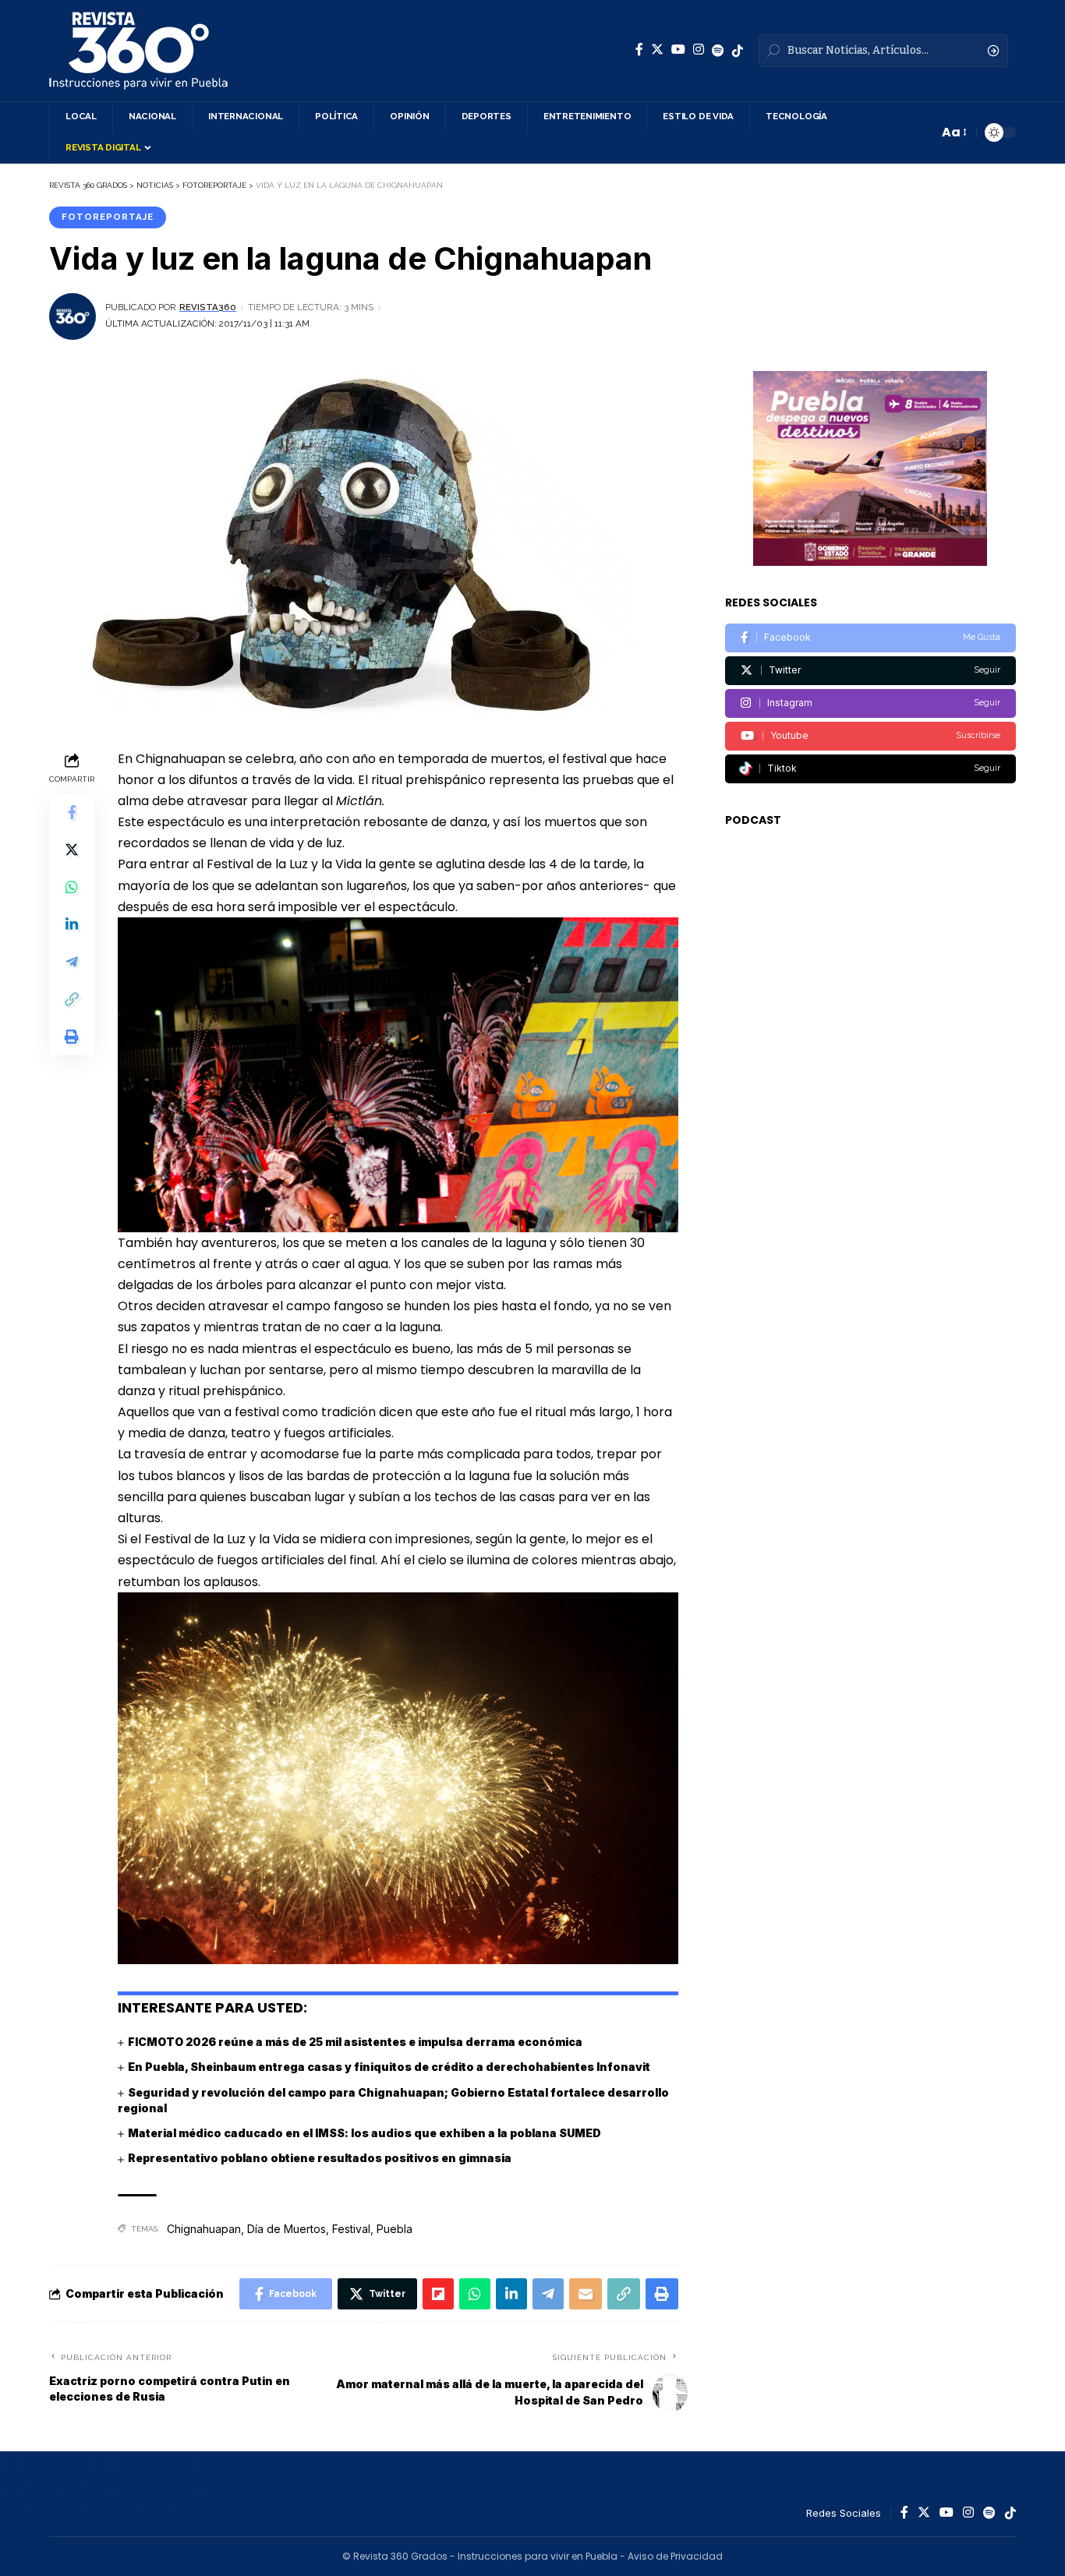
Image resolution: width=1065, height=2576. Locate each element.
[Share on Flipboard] (438, 2294)
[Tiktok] (870, 769)
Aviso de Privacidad (675, 2556)
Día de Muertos (287, 2229)
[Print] (72, 1036)
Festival (351, 2229)
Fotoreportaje (108, 217)
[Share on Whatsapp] (72, 886)
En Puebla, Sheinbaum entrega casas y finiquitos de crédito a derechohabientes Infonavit (389, 2067)
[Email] (586, 2294)
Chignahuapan (204, 2229)
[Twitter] (657, 49)
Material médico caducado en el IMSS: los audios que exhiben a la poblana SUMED (364, 2133)
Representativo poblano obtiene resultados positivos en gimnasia (320, 2158)
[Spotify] (718, 51)
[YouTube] (678, 49)
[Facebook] (639, 49)
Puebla (395, 2229)
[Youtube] (870, 736)
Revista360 (208, 307)
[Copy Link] (72, 998)
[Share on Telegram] (72, 961)
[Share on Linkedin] (72, 924)
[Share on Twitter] (72, 849)
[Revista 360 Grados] (138, 51)
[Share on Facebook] (72, 811)
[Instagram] (699, 49)
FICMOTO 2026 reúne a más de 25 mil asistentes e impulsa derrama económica (355, 2042)
